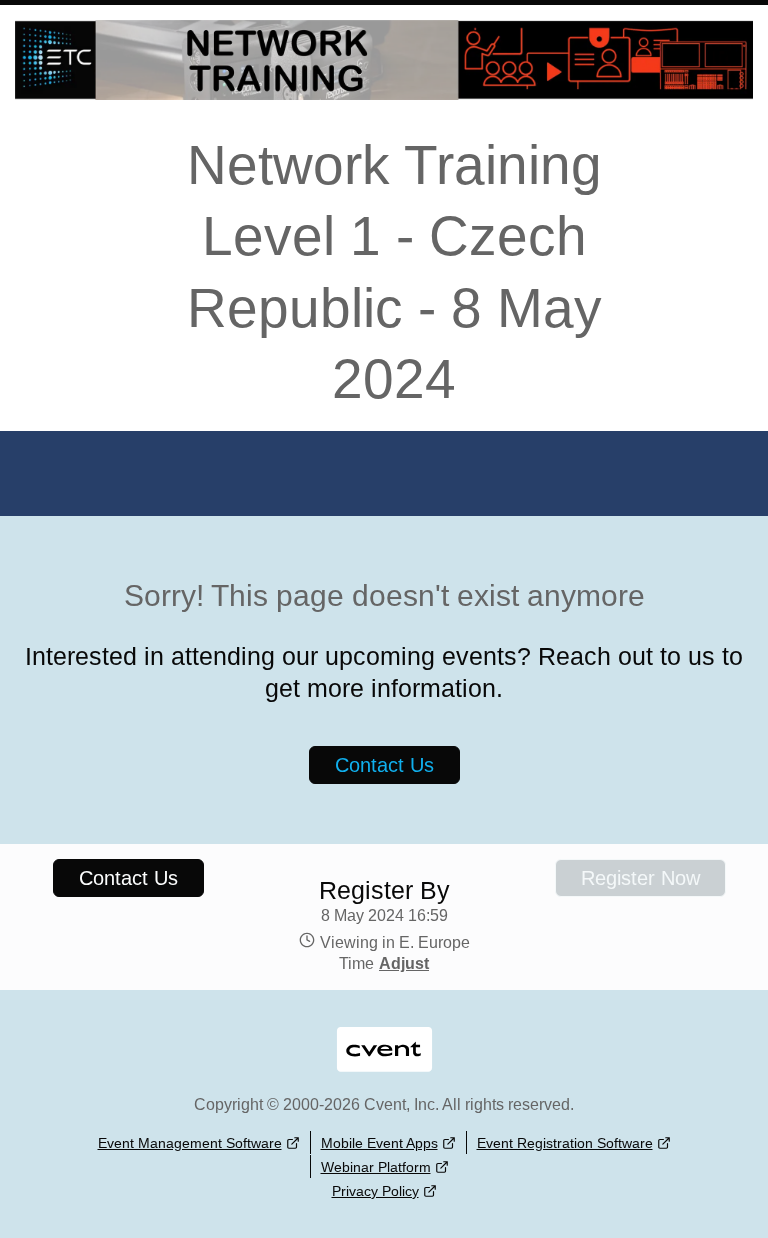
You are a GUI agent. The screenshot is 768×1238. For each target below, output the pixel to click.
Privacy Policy (375, 1191)
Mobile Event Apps (379, 1143)
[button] (401, 963)
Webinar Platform (376, 1167)
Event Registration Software (565, 1143)
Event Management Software (190, 1143)
